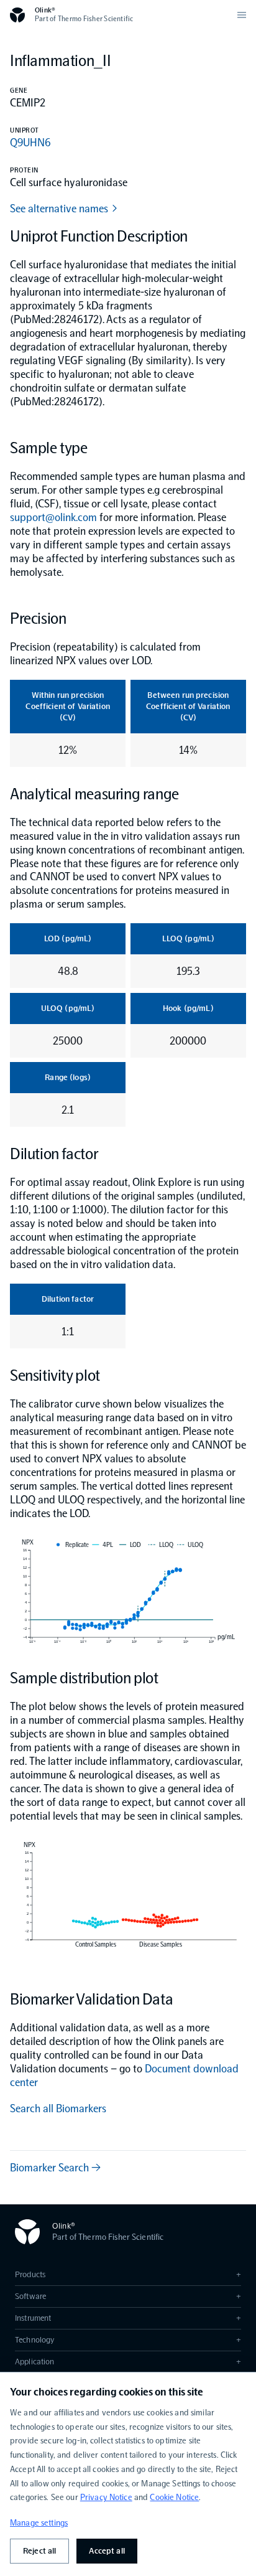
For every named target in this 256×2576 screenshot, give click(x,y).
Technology (128, 2340)
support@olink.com (53, 517)
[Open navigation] (242, 15)
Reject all (39, 2551)
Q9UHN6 (30, 143)
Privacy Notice (106, 2497)
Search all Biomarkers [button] (58, 2108)
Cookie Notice (174, 2497)
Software (128, 2296)
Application (128, 2362)
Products (128, 2274)
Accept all (107, 2551)
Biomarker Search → (55, 2168)
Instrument (128, 2318)
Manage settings (39, 2523)
